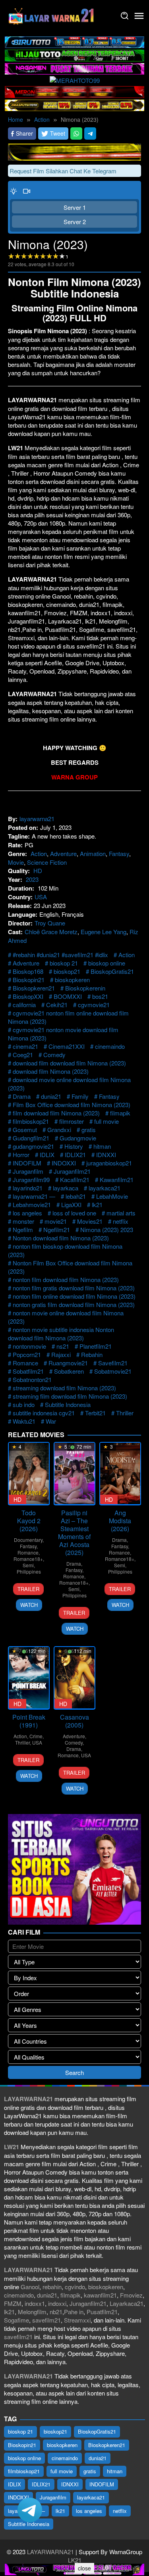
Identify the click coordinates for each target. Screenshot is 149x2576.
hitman (102, 1146)
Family (80, 1096)
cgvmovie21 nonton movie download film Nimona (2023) (63, 1034)
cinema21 (25, 1046)
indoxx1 (35, 2303)
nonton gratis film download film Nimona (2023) (74, 1304)
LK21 (75, 2560)
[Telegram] (90, 133)
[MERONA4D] (74, 91)
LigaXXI (71, 1205)
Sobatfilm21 (28, 1371)
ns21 (63, 1346)
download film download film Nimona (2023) (69, 1063)
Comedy (54, 1055)
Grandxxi (59, 1130)
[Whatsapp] (76, 133)
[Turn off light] (14, 191)
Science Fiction (47, 862)
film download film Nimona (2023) (56, 1113)
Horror (21, 1155)
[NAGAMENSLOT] (74, 68)
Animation (93, 853)
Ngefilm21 (57, 1229)
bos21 (100, 996)
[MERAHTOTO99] (75, 80)
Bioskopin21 (29, 980)
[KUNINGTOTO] (74, 151)
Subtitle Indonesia (68, 1404)
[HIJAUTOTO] (74, 55)
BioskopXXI (28, 996)
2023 (32, 879)
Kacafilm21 (75, 1180)
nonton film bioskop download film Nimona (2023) (65, 1250)
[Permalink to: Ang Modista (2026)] (120, 1473)
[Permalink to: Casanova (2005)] (74, 1678)
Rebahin (92, 1354)
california (24, 1005)
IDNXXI (106, 1155)
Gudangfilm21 (31, 1138)
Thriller (125, 1413)
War (51, 1421)
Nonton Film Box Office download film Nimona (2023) (70, 1267)
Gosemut (25, 1130)
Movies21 (90, 1221)
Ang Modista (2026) (120, 1521)
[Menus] (139, 16)
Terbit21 (95, 1413)
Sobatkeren (69, 1371)
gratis (89, 1130)
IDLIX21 (75, 1155)
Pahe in (74, 2312)
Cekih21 (57, 1005)
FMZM (13, 2303)
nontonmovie (29, 1346)
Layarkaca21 (127, 2303)
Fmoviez (131, 2295)
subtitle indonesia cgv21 (44, 1413)
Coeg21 (23, 1055)
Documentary (28, 1540)
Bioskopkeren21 (34, 988)
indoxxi (57, 2303)
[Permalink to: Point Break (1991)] (29, 1678)
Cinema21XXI (67, 1046)
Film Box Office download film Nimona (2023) (72, 1105)
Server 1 (75, 207)
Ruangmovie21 (68, 1363)
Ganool (30, 2287)
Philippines (29, 1571)
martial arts (121, 1213)
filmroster (72, 1121)
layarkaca (66, 1188)
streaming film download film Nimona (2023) (70, 1396)
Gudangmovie (78, 1138)
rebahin (52, 2287)
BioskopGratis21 (112, 971)
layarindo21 (28, 1188)
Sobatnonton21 (32, 1379)
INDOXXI (64, 1163)
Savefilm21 (113, 1363)
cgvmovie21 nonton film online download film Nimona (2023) (68, 1017)
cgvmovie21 (94, 1005)
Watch (29, 1605)
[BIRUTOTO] (74, 41)
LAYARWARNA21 (50, 2552)
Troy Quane (50, 923)
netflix (121, 1221)
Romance (25, 1363)
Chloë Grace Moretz (51, 932)
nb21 (56, 2312)
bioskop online (107, 963)
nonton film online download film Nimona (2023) (74, 1296)
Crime (36, 1736)
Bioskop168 (28, 971)
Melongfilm (32, 2312)
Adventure (63, 853)
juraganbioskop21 (109, 1163)
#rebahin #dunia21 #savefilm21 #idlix (60, 955)
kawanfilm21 (100, 2295)
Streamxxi (77, 2320)
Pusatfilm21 (102, 2312)
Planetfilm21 (96, 1346)
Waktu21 (24, 1421)
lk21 (97, 1205)
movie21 (56, 1221)
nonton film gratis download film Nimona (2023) (74, 1288)
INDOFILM (27, 1163)
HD (38, 871)
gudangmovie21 (33, 1146)
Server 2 (75, 222)
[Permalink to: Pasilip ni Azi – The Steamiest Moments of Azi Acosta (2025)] (74, 1473)
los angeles (27, 1213)
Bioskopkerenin (85, 988)
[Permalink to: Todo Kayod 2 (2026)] (29, 1473)
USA (41, 897)
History (74, 1146)
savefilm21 (46, 2320)
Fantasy (119, 853)
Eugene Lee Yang (104, 932)
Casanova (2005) (74, 1721)
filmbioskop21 (31, 1121)
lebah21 (76, 1196)
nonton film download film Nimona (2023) (66, 1279)
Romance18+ (28, 1559)
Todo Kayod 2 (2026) (29, 1521)
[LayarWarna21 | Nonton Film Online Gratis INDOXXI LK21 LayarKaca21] (52, 15)
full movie (106, 1121)
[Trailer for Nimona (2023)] (27, 191)
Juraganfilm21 (72, 1171)
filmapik (120, 1113)
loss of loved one (74, 1213)
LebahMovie (112, 1196)
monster (23, 1221)
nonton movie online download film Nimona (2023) (66, 1317)
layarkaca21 (104, 1188)
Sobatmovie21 (113, 1371)
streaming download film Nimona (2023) (64, 1388)
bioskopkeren (72, 980)
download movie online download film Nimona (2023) (69, 1084)
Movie (16, 862)
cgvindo (75, 2287)
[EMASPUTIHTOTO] (74, 104)
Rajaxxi (61, 1354)
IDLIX (47, 1155)
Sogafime (16, 2320)
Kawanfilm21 (117, 1180)
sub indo (24, 1404)
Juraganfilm (28, 1171)
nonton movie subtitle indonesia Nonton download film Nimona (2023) (61, 1334)
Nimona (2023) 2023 (107, 1229)
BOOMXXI (68, 996)
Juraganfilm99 (31, 1180)
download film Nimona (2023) (51, 1071)
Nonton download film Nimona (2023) (61, 1238)
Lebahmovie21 (32, 1205)
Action (39, 853)
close (84, 2568)
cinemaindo (110, 1046)
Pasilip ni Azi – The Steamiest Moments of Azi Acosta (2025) (74, 1533)
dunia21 (51, 1096)
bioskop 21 (64, 963)
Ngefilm (23, 1229)
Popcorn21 (27, 1354)
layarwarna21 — (34, 1196)
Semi (28, 1565)
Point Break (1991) (29, 1721)
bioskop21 (67, 971)
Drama (22, 1096)
